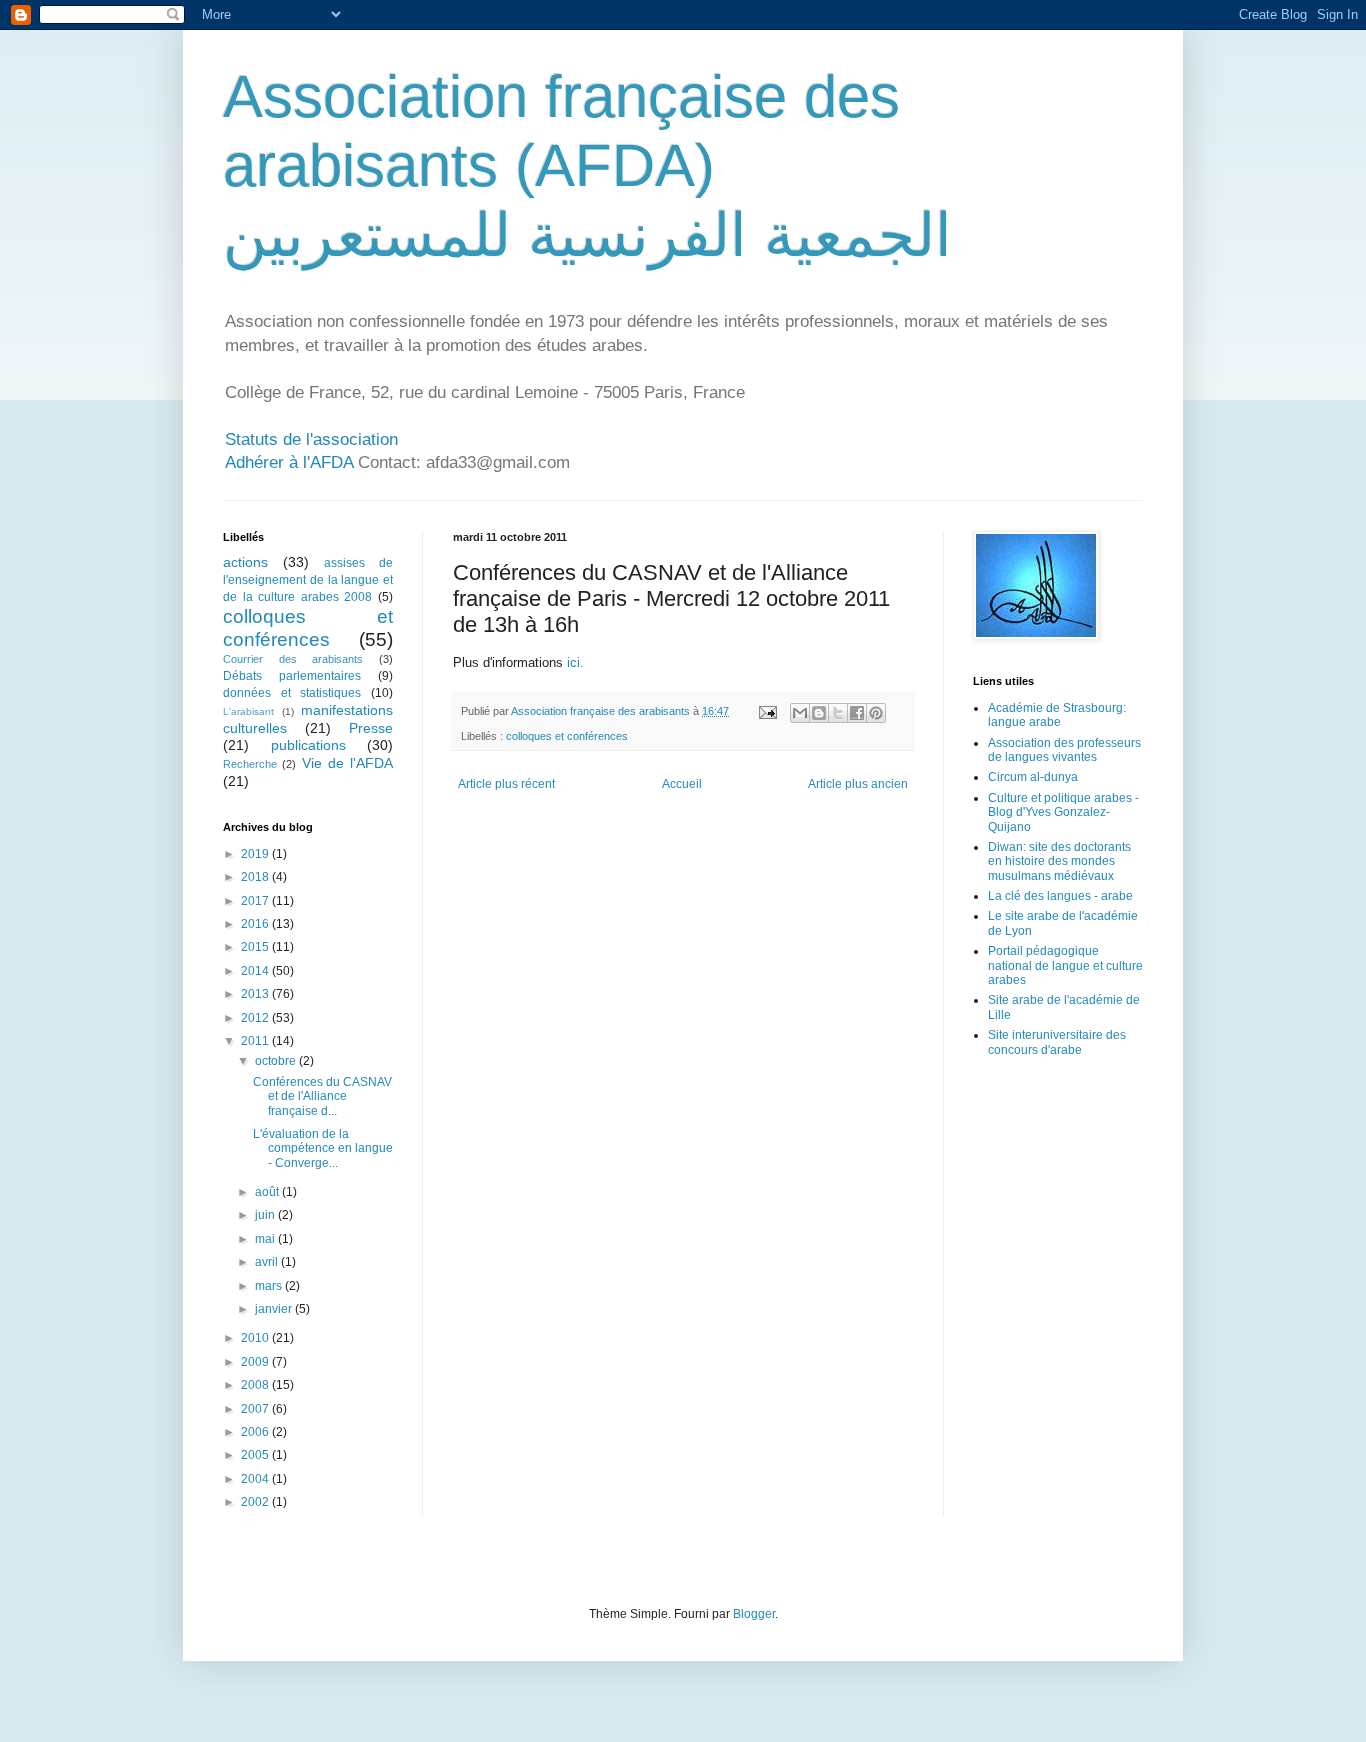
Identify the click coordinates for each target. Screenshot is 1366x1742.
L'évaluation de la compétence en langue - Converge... (323, 1148)
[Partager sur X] (838, 713)
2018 (256, 877)
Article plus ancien (858, 784)
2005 (256, 1455)
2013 (256, 994)
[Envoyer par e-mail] (800, 713)
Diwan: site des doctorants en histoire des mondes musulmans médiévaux (1059, 861)
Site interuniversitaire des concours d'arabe (1057, 1042)
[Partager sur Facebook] (857, 713)
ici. (573, 662)
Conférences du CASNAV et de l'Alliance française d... (322, 1096)
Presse (371, 728)
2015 (256, 947)
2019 (256, 854)
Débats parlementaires (292, 676)
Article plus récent (506, 784)
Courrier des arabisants (293, 659)
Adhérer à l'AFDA (289, 462)
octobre (277, 1061)
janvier (275, 1309)
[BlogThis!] (819, 713)
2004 (256, 1479)
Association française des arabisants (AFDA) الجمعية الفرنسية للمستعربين (587, 166)
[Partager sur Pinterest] (876, 713)
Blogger (754, 1614)
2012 (256, 1018)
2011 (256, 1041)
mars (270, 1286)
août (268, 1192)
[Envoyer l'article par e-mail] (767, 711)
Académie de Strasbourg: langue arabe (1057, 715)
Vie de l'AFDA (348, 763)
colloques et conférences (567, 736)
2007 (256, 1409)
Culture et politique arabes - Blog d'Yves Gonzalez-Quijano (1063, 812)
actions (245, 562)
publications (308, 745)
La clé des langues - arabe (1060, 896)
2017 (256, 901)
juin (266, 1215)
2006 (256, 1432)
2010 (256, 1338)
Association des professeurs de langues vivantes (1064, 750)
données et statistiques (292, 693)
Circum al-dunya (1033, 777)
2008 (256, 1385)
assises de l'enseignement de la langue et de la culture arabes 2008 (308, 580)
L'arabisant (248, 711)
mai (266, 1239)
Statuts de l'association (311, 439)
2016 (256, 924)
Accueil (682, 784)
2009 (256, 1362)
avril (268, 1262)
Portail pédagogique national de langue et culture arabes (1065, 965)
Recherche (250, 764)
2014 (256, 971)
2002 (256, 1502)
